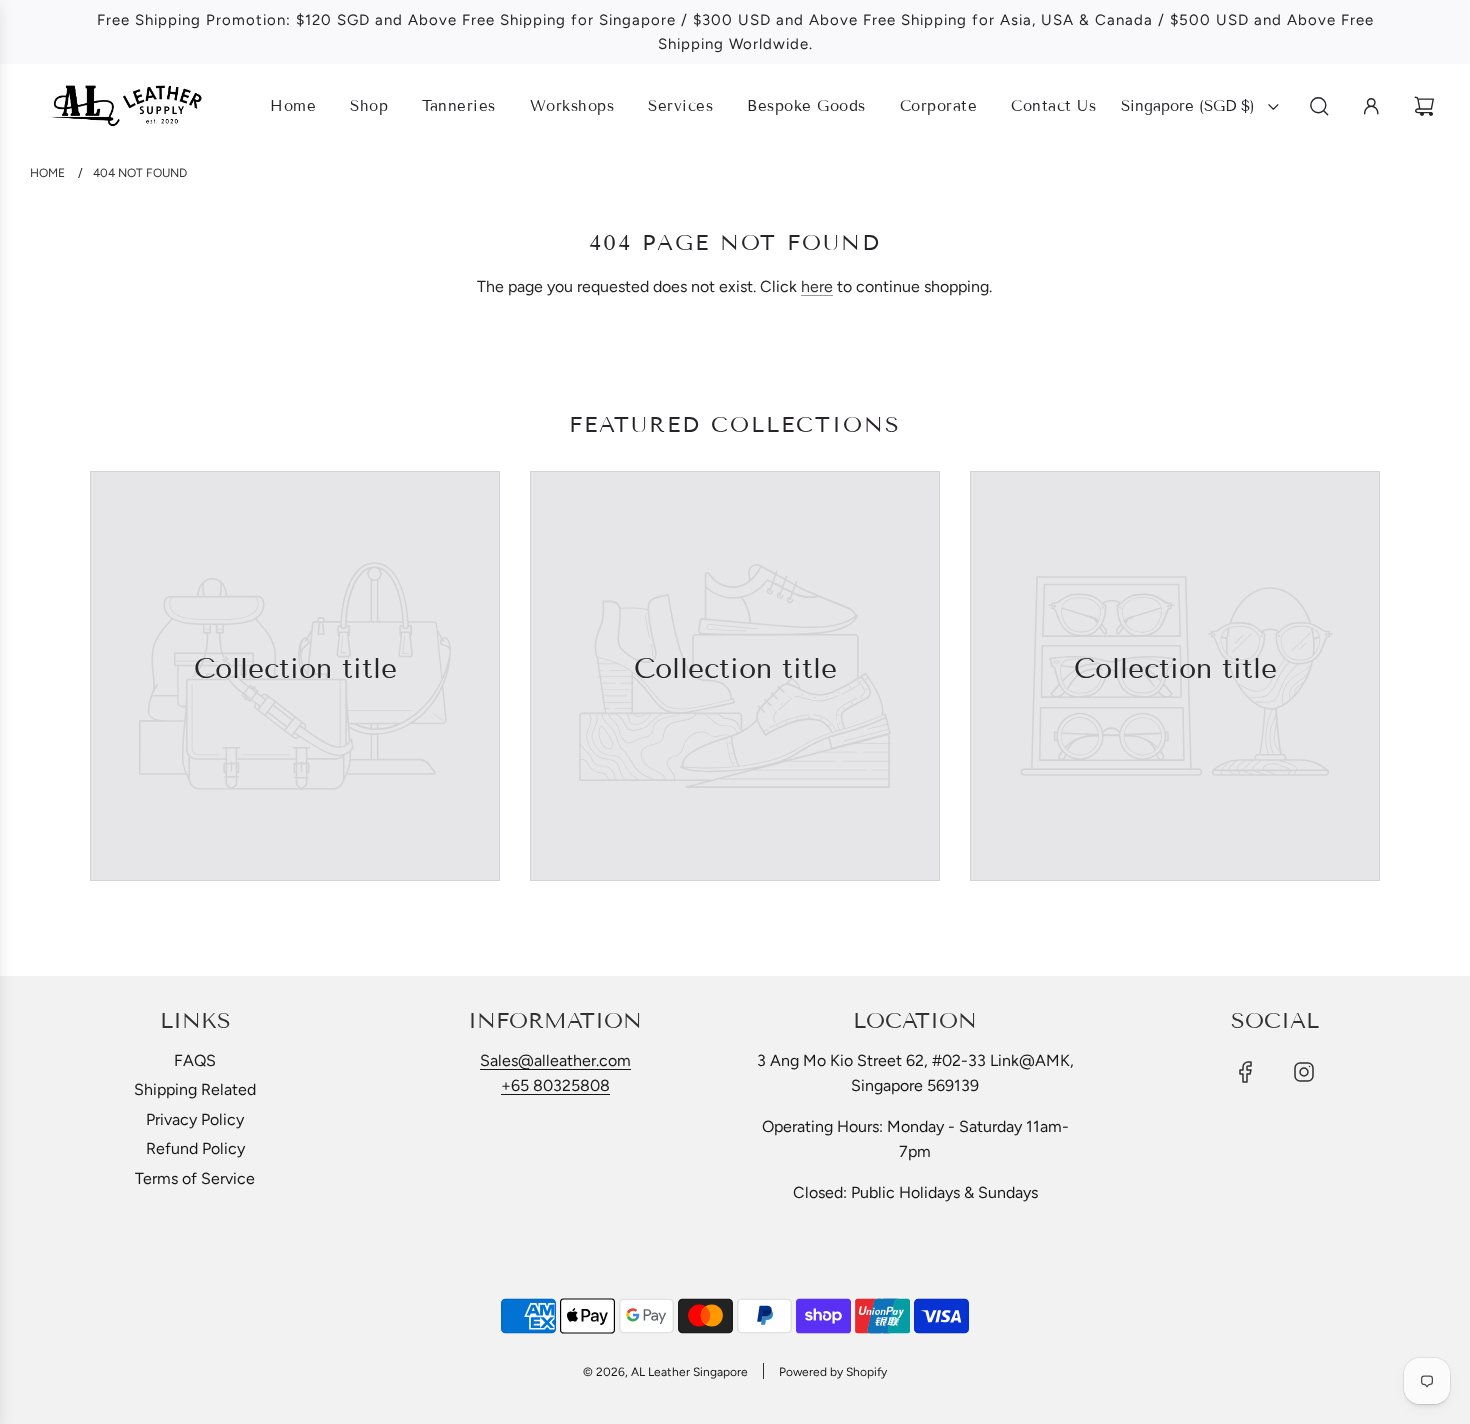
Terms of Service (195, 1178)
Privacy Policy (195, 1119)
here (817, 286)
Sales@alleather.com (555, 1060)
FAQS (195, 1060)
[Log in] (1371, 106)
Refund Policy (195, 1148)
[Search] (1319, 106)
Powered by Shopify (833, 1372)
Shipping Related (195, 1089)
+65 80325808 (555, 1085)
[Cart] (1427, 106)
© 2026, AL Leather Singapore (665, 1372)
